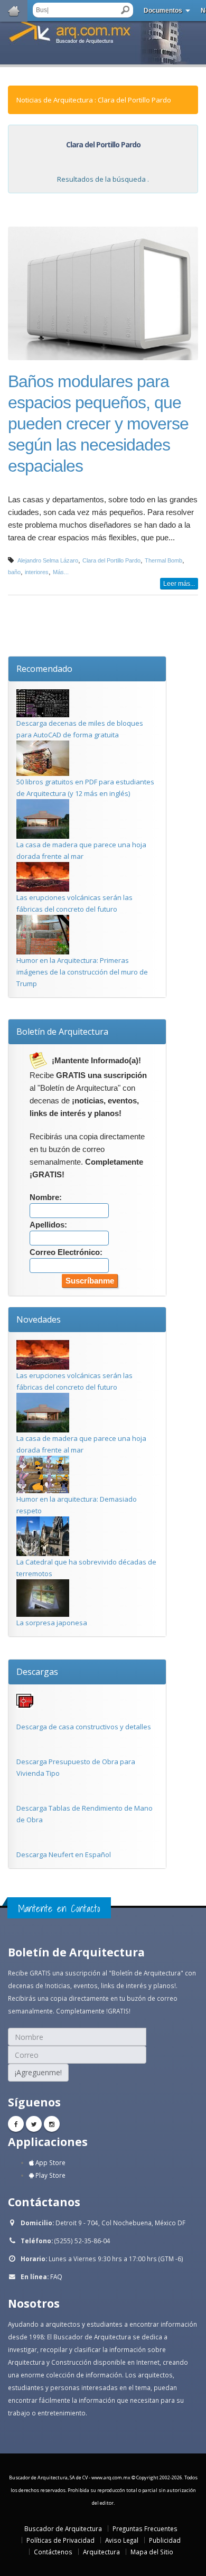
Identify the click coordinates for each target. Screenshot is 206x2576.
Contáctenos (53, 2552)
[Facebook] (16, 2124)
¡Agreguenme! (38, 2072)
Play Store (50, 2175)
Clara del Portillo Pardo (111, 560)
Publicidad (165, 2540)
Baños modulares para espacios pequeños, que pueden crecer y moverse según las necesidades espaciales (98, 424)
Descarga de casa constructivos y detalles (84, 1727)
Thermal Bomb (163, 560)
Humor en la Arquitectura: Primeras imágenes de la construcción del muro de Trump (82, 972)
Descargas (37, 1672)
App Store (50, 2162)
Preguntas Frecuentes (145, 2528)
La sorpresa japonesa (52, 1623)
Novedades (39, 1319)
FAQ (56, 2277)
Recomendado (44, 669)
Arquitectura (101, 2552)
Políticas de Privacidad (60, 2540)
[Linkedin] (52, 2124)
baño (14, 572)
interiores (37, 572)
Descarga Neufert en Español (64, 1854)
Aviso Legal (122, 2540)
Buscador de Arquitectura (63, 2528)
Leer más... (179, 584)
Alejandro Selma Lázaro (48, 560)
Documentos (163, 11)
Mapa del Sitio (152, 2552)
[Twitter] (34, 2124)
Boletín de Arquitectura (62, 1032)
